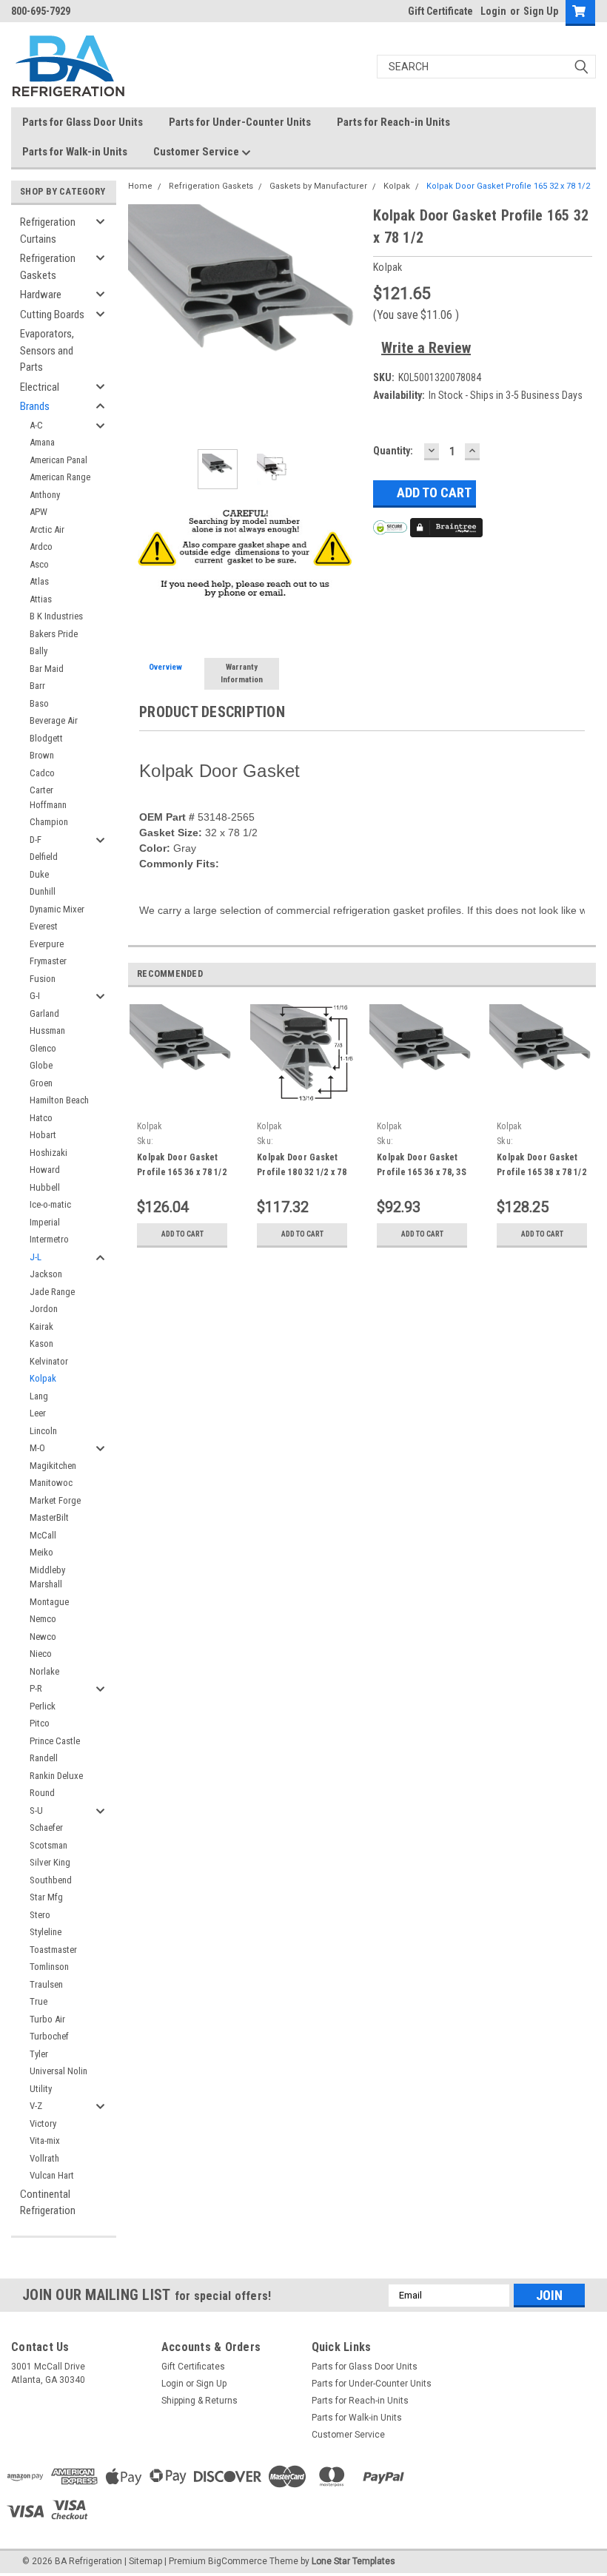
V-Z (36, 2106)
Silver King (50, 1862)
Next (347, 321)
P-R (36, 1688)
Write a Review (426, 348)
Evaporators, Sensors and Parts (47, 350)
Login (493, 11)
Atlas (39, 581)
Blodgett (46, 738)
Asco (39, 564)
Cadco (42, 773)
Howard (45, 1170)
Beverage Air (54, 720)
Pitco (40, 1723)
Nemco (43, 1619)
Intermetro (49, 1239)
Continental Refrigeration (48, 2203)
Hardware (41, 295)
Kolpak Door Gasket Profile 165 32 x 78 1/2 (508, 186)
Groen (41, 1083)
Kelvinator (49, 1361)
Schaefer (46, 1827)
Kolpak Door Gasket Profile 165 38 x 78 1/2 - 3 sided (541, 1172)
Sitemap (145, 2561)
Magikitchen (53, 1466)
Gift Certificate (440, 11)
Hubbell (45, 1187)
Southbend (51, 1880)
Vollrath (44, 2158)
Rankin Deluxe (56, 1776)
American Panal (58, 460)
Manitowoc (51, 1483)
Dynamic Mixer (57, 909)
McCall (43, 1535)
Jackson (46, 1274)
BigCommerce (238, 2561)
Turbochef (49, 2036)
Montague (49, 1602)
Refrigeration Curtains (48, 231)
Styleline (46, 1932)
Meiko (41, 1552)
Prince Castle (55, 1741)
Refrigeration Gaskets (48, 267)
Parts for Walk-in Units (75, 152)
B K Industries (56, 616)
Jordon (44, 1309)
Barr (37, 686)
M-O (37, 1448)
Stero (40, 1915)
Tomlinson (49, 1967)
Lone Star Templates (353, 2561)
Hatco (41, 1118)
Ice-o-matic (50, 1204)
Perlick (43, 1706)
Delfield (44, 857)
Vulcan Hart (52, 2175)
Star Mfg (46, 1897)
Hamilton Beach (59, 1100)
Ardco (41, 547)
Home (140, 186)
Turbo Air (47, 2019)
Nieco (41, 1654)
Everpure (47, 944)
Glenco (43, 1048)
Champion (49, 822)
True (38, 2001)
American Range (60, 477)
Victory (43, 2123)
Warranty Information (242, 673)
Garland (44, 1013)
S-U (36, 1810)
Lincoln (43, 1431)
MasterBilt (49, 1517)
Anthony (45, 495)
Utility (41, 2089)
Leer (38, 1413)
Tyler (39, 2054)
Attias (41, 599)
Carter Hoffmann (48, 797)
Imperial (45, 1222)
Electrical (40, 387)
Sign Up (541, 11)
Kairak (41, 1326)
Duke (39, 874)
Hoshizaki (48, 1153)
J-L (36, 1257)
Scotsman (48, 1845)
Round (42, 1793)
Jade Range (52, 1292)
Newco (43, 1637)
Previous (143, 321)
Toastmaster (53, 1950)
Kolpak (43, 1378)
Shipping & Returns (199, 2401)
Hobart (43, 1135)
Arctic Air (47, 529)
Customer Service (197, 152)
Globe (41, 1065)
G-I (35, 996)
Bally (38, 651)
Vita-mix (45, 2140)
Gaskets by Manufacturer (318, 186)
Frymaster (48, 961)
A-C (36, 425)
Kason (41, 1344)
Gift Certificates (193, 2367)
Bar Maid (47, 669)
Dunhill (43, 891)
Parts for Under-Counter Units (240, 122)
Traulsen (46, 1984)
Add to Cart (182, 1234)
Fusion (43, 979)
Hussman (47, 1030)
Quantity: (393, 451)
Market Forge (55, 1500)
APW (38, 512)
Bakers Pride (54, 634)
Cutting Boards (52, 315)
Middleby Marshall (47, 1577)
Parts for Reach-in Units (393, 122)
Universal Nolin (58, 2071)
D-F (36, 840)
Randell (44, 1758)
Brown (42, 755)
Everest (44, 926)
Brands (35, 406)
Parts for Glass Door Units (83, 122)
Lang (39, 1396)
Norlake (44, 1671)
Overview (165, 667)
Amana (42, 442)
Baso (39, 703)
